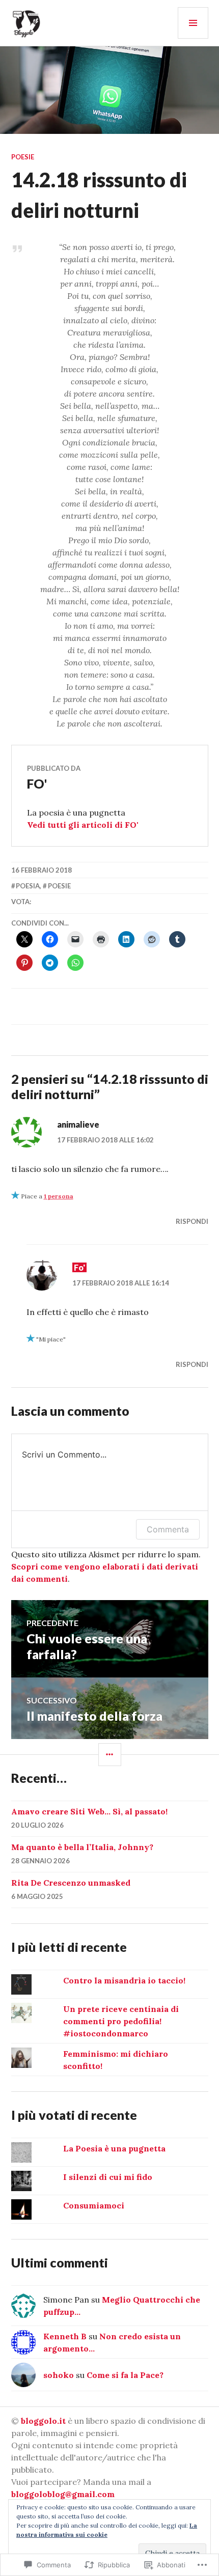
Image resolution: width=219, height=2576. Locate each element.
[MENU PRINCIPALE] (193, 23)
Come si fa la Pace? (125, 2375)
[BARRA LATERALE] (110, 1755)
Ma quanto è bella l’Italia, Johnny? (82, 1847)
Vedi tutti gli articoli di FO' (83, 825)
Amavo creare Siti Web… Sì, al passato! (89, 1811)
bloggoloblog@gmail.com (63, 2494)
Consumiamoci (94, 2205)
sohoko (59, 2375)
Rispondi (192, 1221)
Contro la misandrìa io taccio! (124, 1980)
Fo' (79, 1267)
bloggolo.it (43, 2421)
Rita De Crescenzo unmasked (71, 1883)
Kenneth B (65, 2336)
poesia (28, 886)
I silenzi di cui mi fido (108, 2177)
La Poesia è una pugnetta (114, 2148)
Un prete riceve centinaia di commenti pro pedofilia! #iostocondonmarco (121, 2021)
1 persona (59, 1196)
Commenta (168, 1529)
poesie (23, 157)
